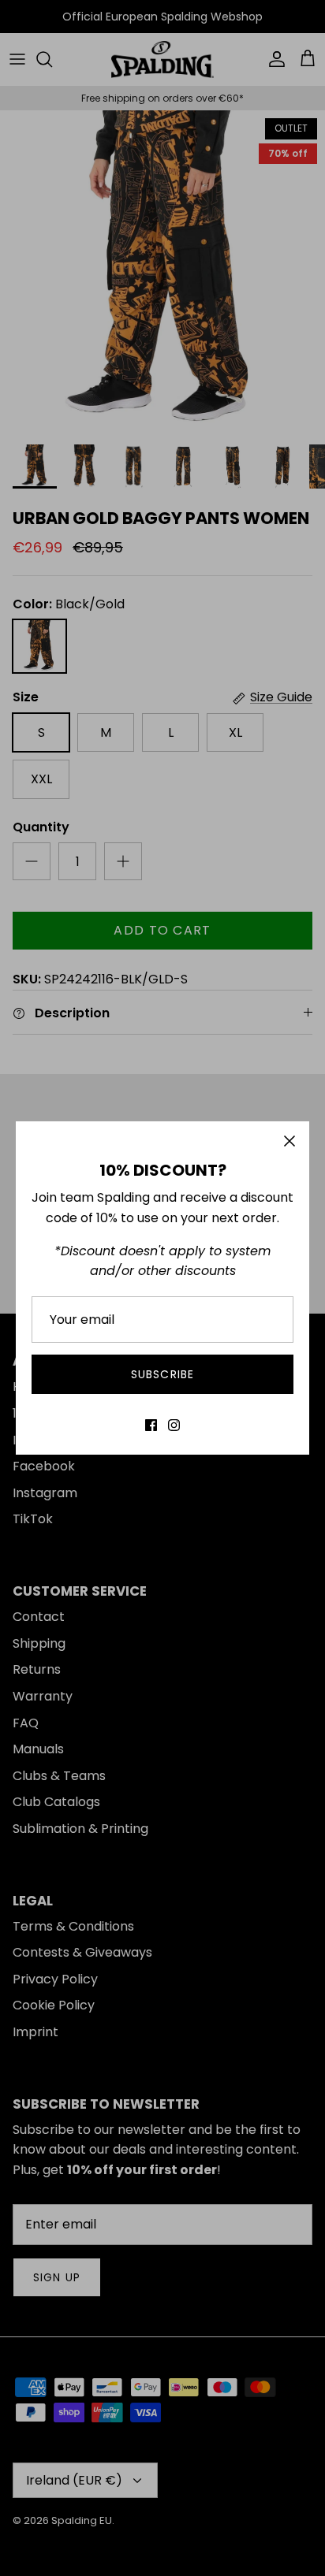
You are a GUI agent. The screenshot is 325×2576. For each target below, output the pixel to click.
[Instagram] (174, 1425)
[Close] (290, 1141)
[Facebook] (151, 1425)
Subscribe (162, 1374)
